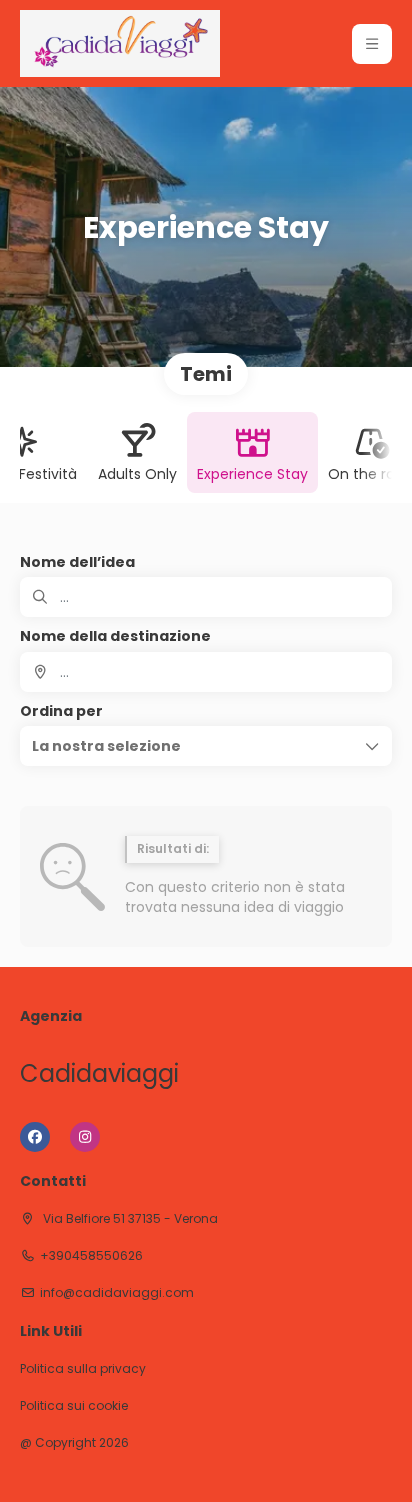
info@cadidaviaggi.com (117, 1293)
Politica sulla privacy (83, 1369)
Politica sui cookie (74, 1406)
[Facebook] (35, 1137)
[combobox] (206, 672)
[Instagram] (85, 1137)
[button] (372, 44)
